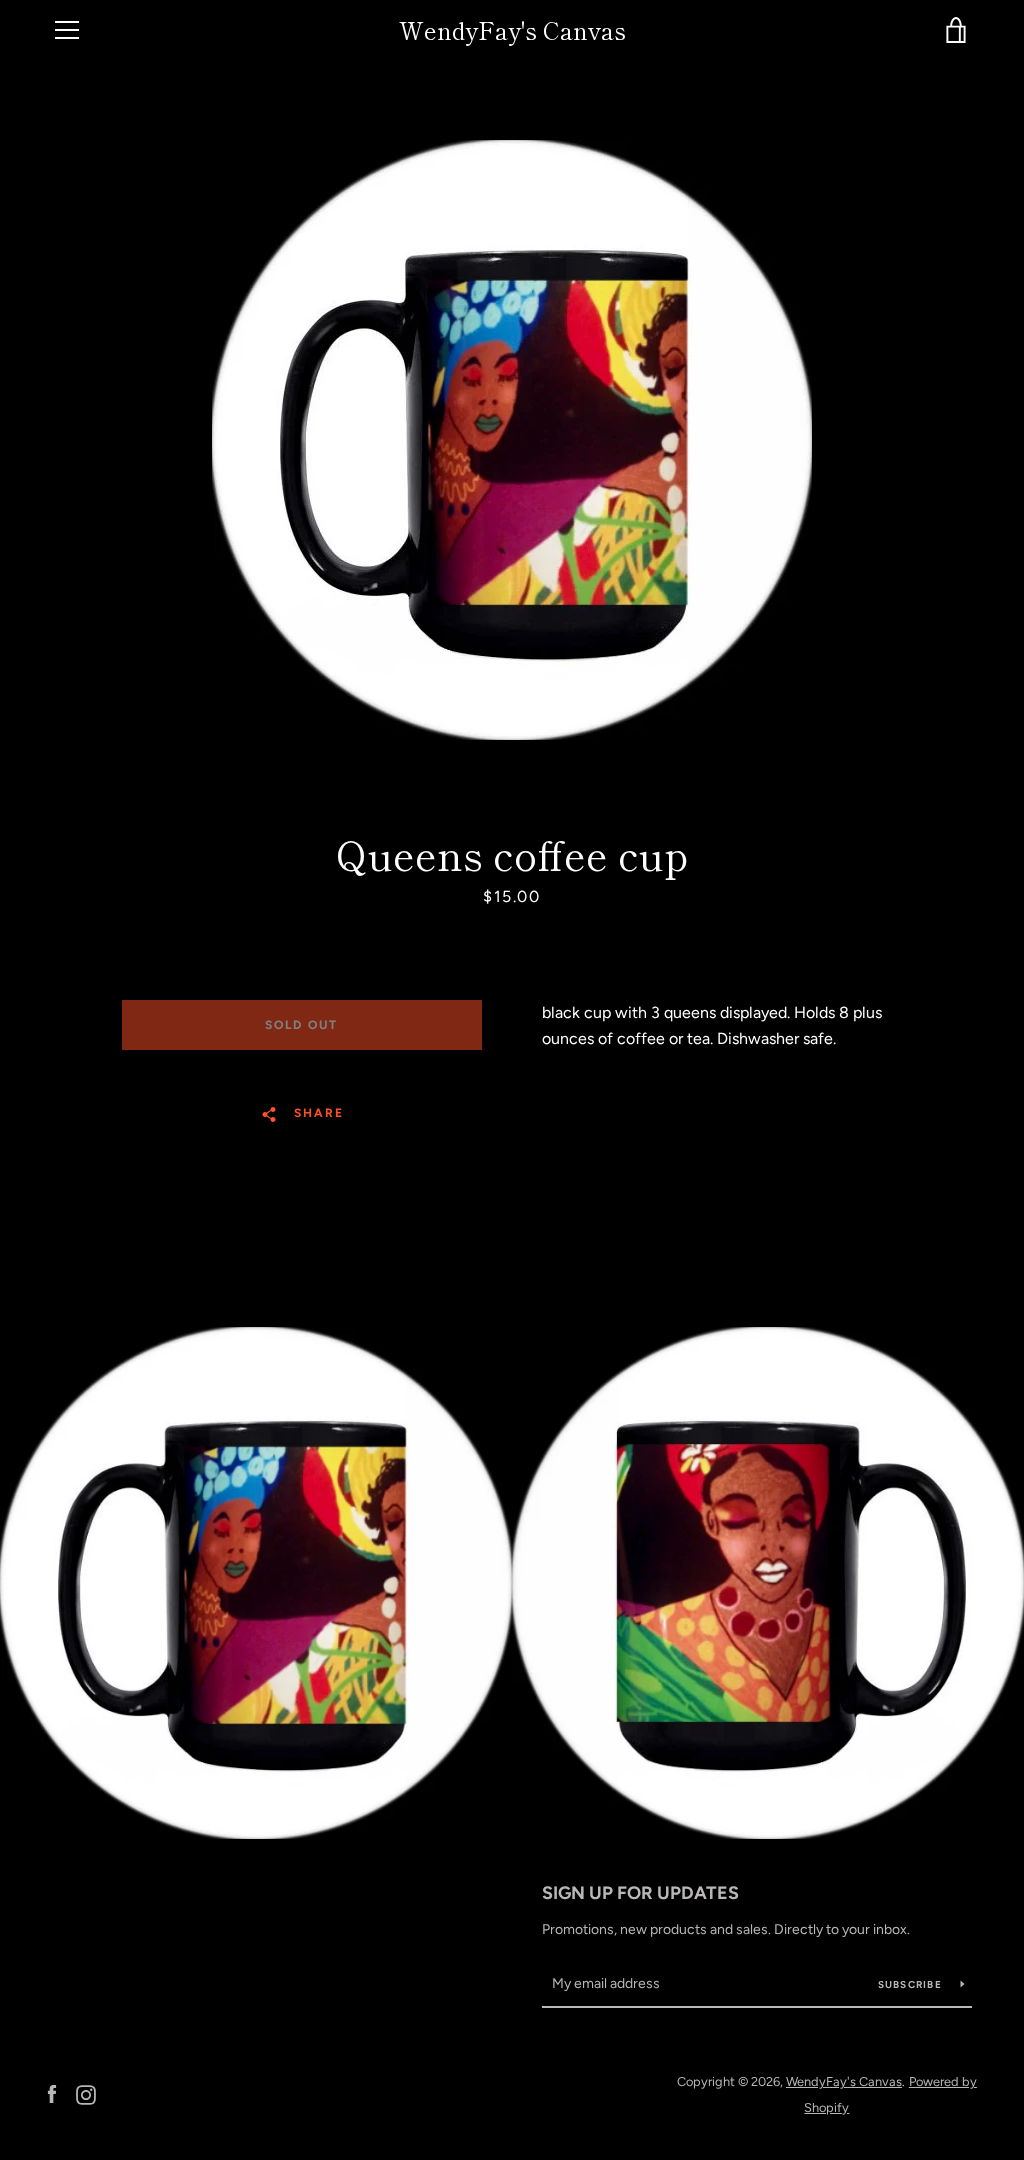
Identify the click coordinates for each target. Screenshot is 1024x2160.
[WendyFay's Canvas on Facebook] (52, 2093)
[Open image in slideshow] (512, 440)
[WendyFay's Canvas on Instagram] (86, 2093)
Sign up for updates (640, 1893)
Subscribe (912, 1984)
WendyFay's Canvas (512, 30)
